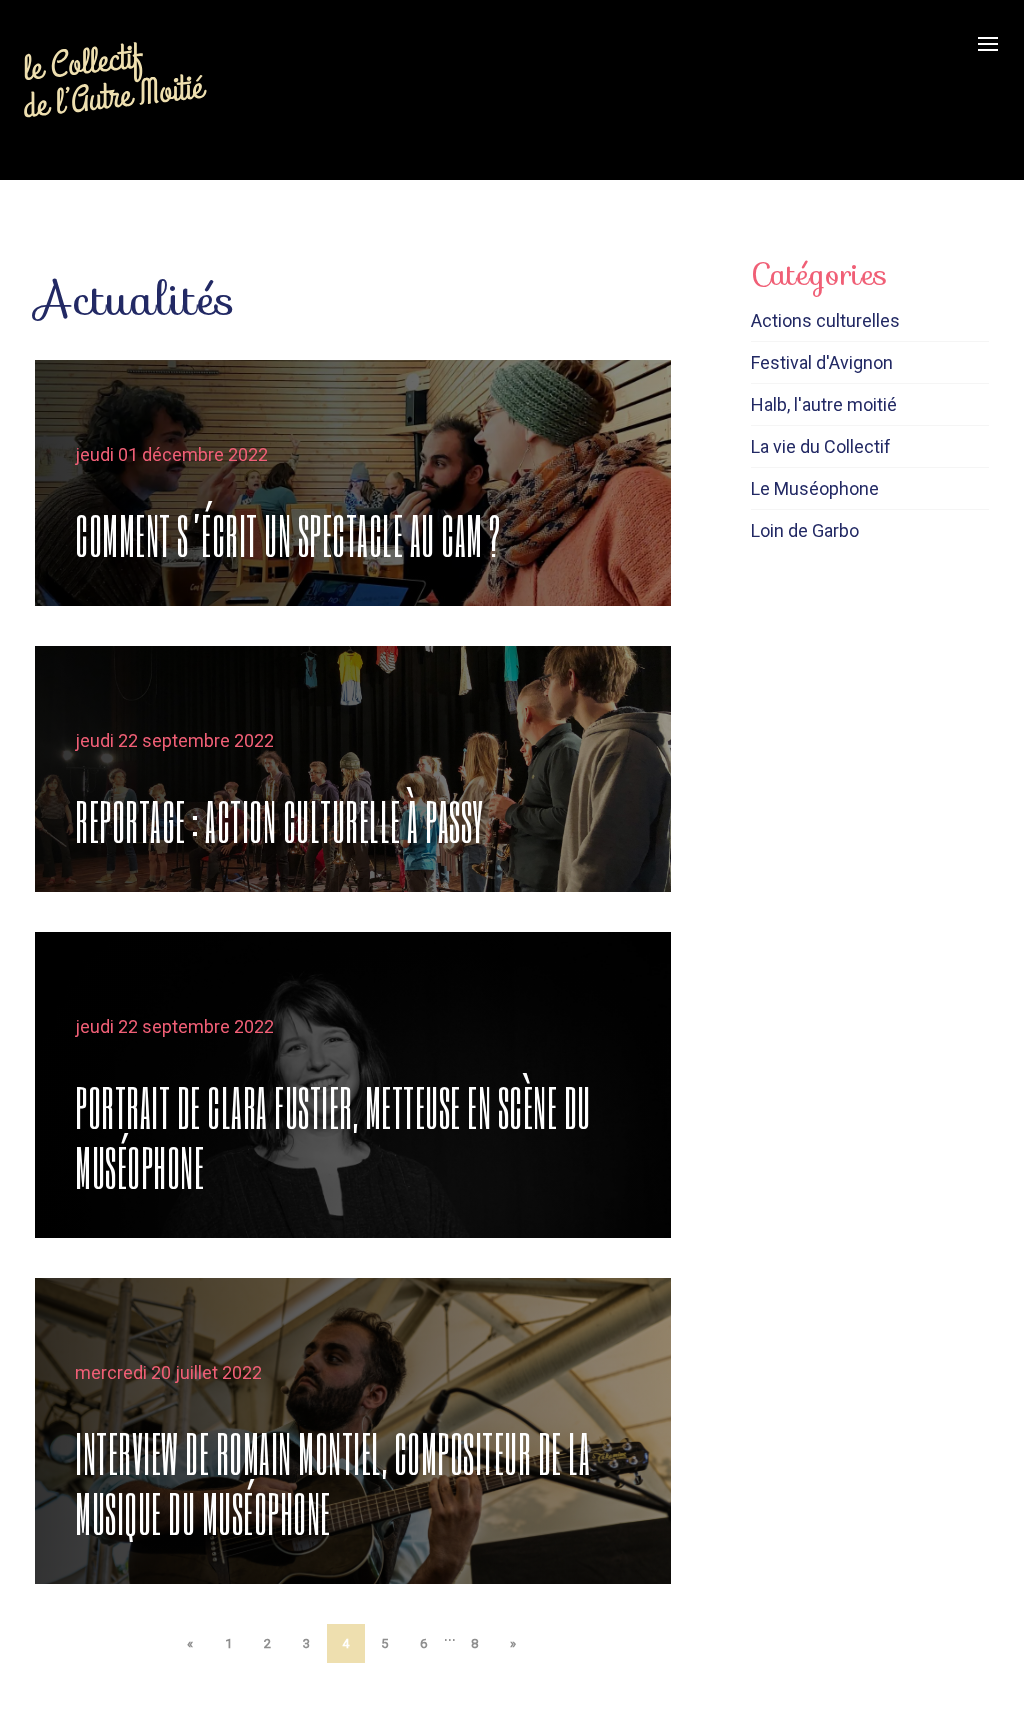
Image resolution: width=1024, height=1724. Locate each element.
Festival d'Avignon (822, 362)
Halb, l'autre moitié (824, 404)
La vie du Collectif (821, 446)
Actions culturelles (825, 320)
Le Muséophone (815, 488)
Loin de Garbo (805, 530)
